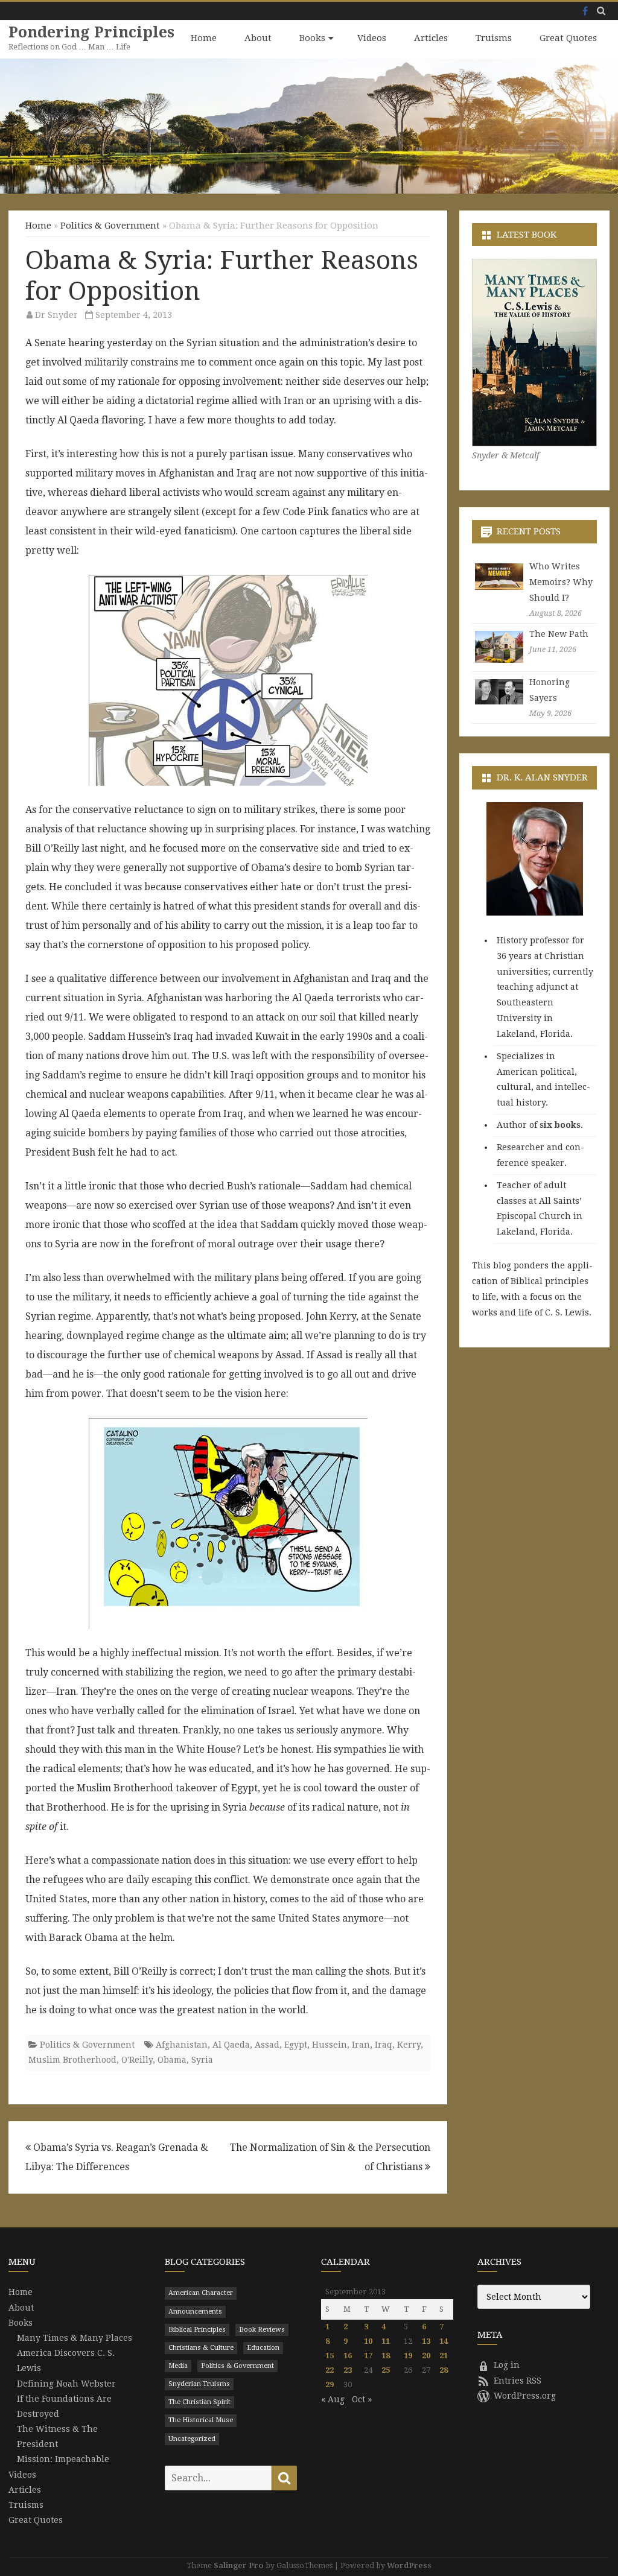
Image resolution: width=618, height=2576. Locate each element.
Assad (267, 2045)
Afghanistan (182, 2045)
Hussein (330, 2045)
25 (386, 2370)
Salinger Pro (239, 2565)
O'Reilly (137, 2060)
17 (368, 2356)
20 (426, 2356)
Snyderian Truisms (199, 2384)
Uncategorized (192, 2439)
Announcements (195, 2312)
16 (348, 2356)
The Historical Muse (201, 2420)
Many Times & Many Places (75, 2338)
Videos (372, 38)
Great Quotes (568, 38)
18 (386, 2356)
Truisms (494, 38)
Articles (431, 38)
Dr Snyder (56, 315)
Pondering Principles (91, 32)
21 (444, 2356)
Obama (172, 2060)
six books (560, 1125)
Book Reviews (262, 2330)
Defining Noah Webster (66, 2384)
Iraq (384, 2045)
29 (330, 2385)
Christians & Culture (201, 2348)
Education (263, 2348)
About (258, 38)
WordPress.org (525, 2396)
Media (178, 2366)
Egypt (296, 2045)
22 (330, 2370)
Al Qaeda (231, 2045)
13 (426, 2341)
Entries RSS (518, 2381)
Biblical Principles (197, 2330)
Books (312, 38)
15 (330, 2356)
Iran (361, 2045)
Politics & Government (110, 226)
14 (444, 2341)
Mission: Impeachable (63, 2459)
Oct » (362, 2399)
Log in (507, 2365)
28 (444, 2370)
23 (348, 2370)
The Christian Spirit (199, 2402)
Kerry (409, 2045)
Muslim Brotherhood (72, 2060)
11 (386, 2341)
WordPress (409, 2565)
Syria (202, 2060)
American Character (201, 2293)
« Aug (333, 2399)
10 (368, 2341)
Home (204, 38)
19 (408, 2356)
